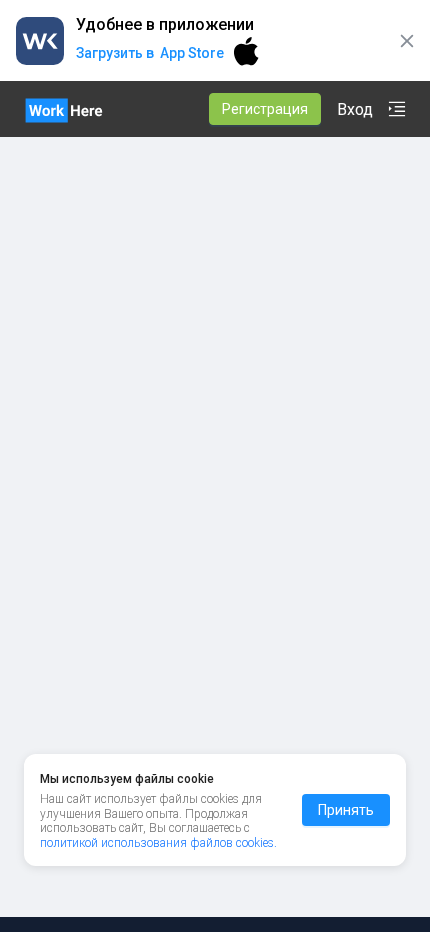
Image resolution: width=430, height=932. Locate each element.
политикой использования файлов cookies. (158, 843)
